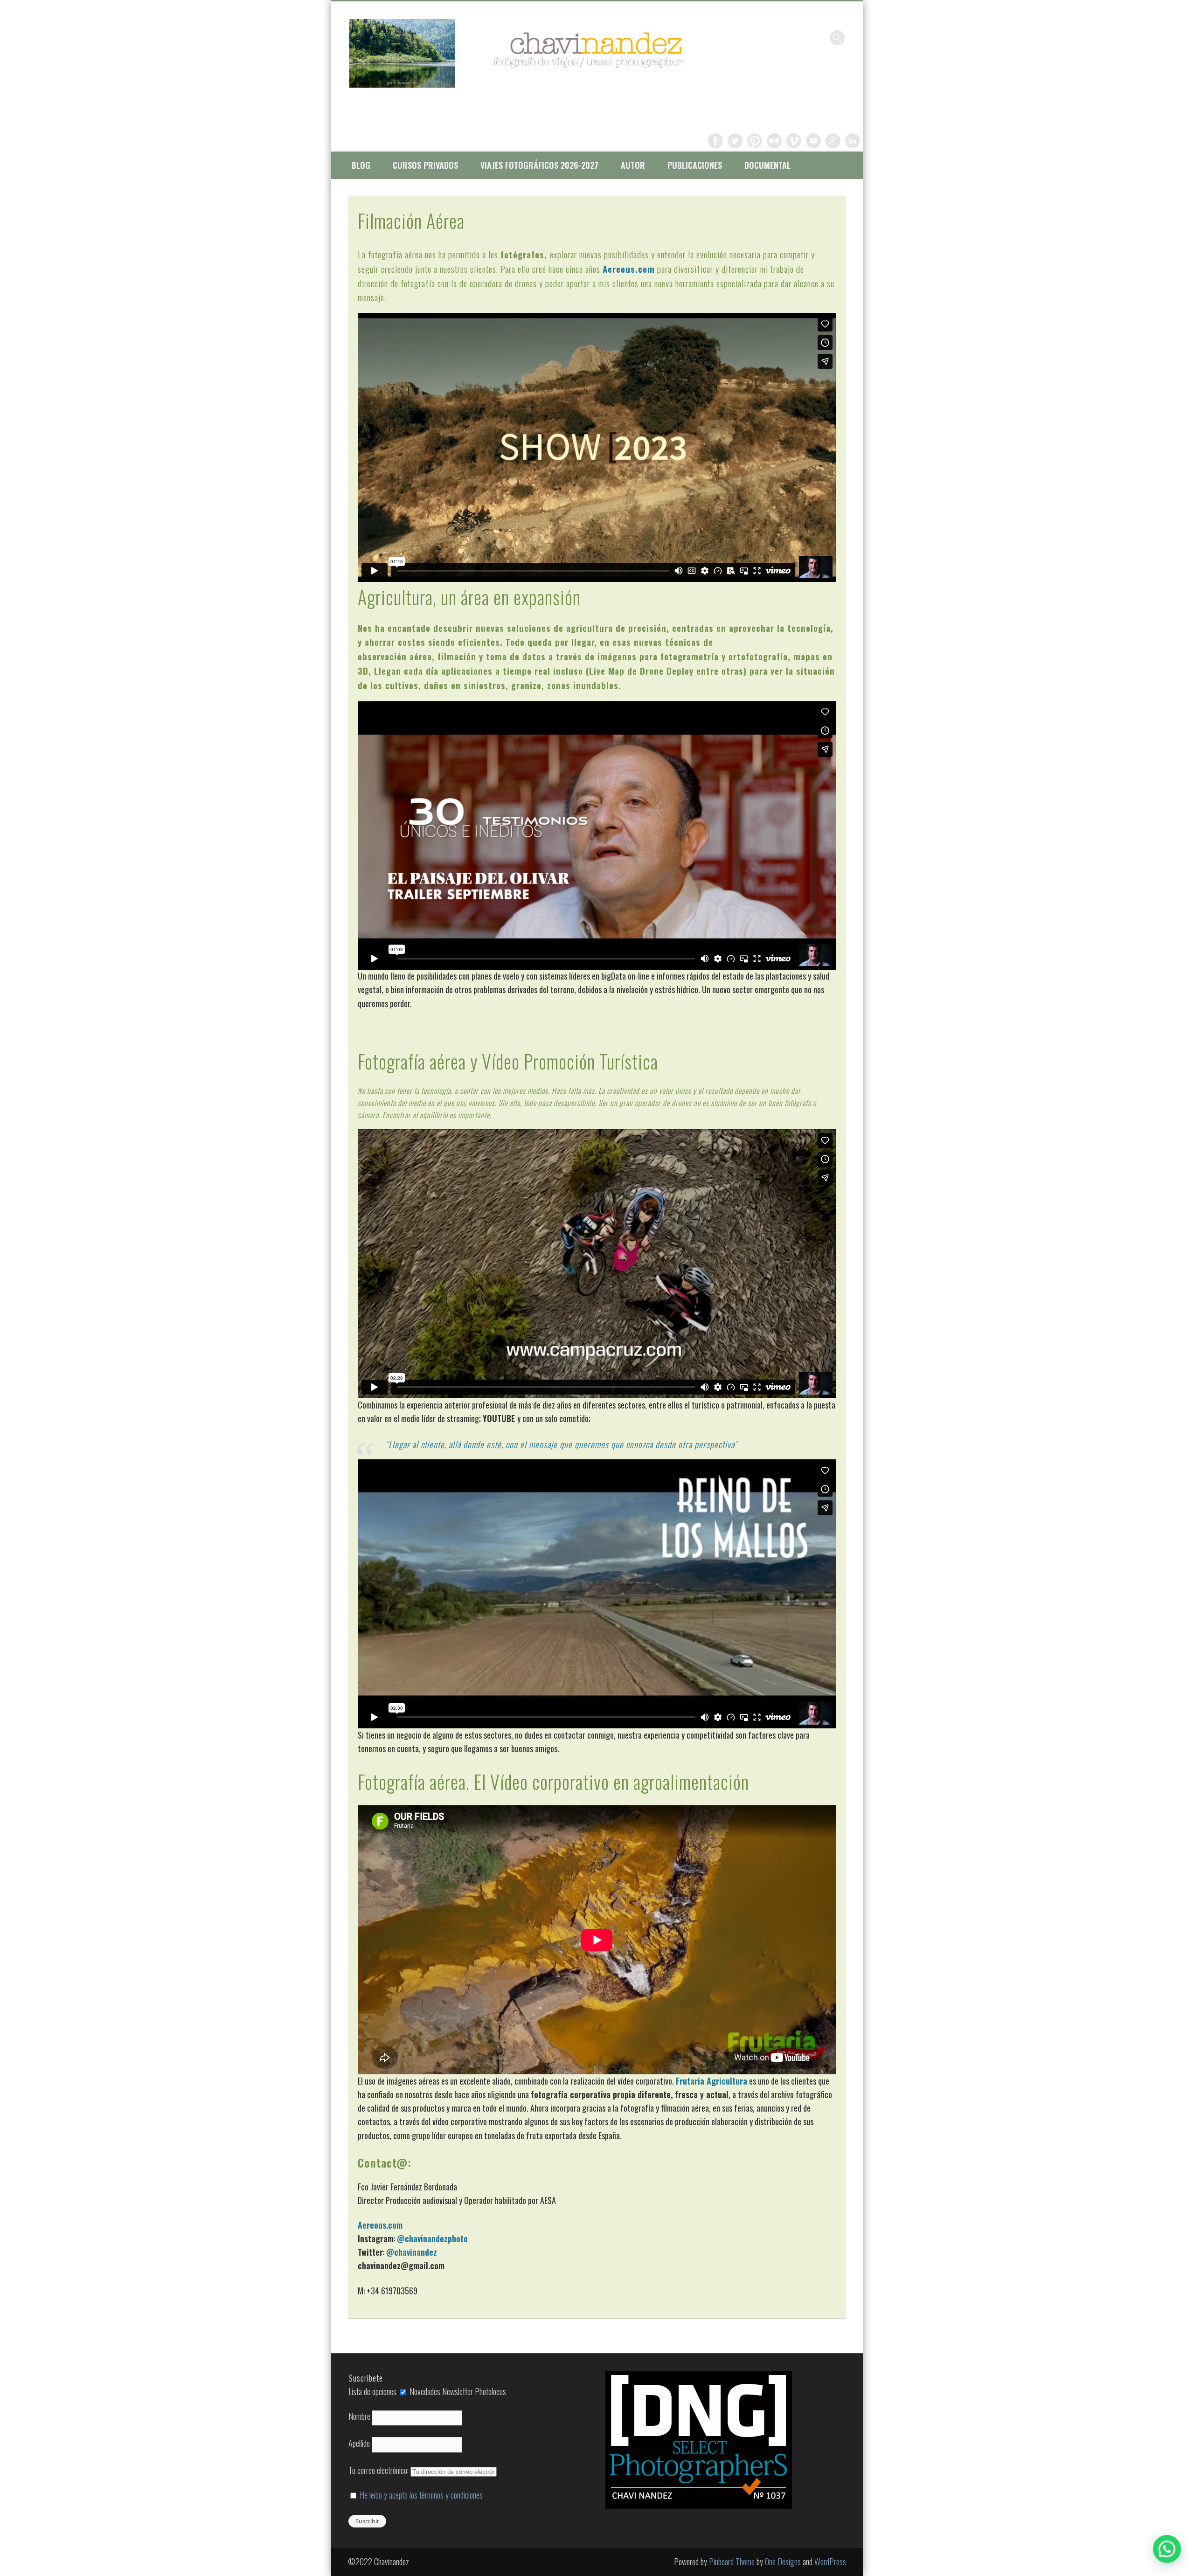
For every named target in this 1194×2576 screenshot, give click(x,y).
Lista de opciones (372, 2391)
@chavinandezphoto (432, 2238)
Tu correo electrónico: (379, 2470)
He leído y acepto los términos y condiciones (421, 2495)
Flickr (774, 141)
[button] (1167, 2549)
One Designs (783, 2562)
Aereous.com (629, 269)
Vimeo (794, 141)
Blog (361, 165)
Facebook (715, 141)
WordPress (830, 2562)
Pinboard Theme (732, 2562)
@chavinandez (412, 2252)
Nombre (359, 2416)
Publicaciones (695, 165)
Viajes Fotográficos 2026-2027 (539, 165)
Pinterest (755, 141)
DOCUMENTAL (767, 165)
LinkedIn (853, 141)
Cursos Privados (425, 165)
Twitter (735, 141)
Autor (633, 165)
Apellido (359, 2443)
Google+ (833, 141)
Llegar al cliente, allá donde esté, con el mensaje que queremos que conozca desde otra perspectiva (562, 1444)
